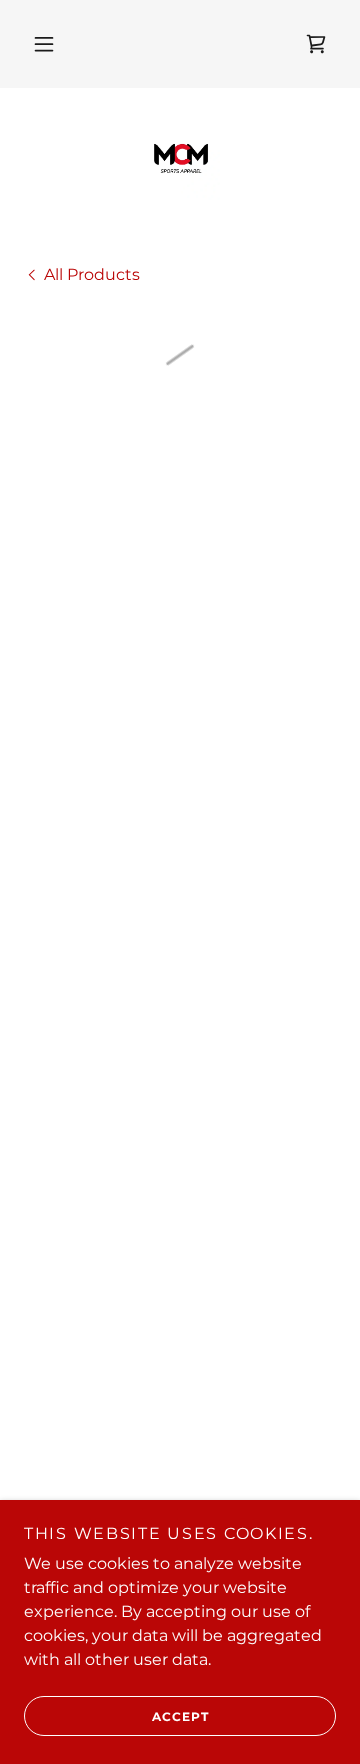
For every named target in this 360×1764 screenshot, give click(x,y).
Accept (180, 1716)
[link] (180, 160)
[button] (44, 44)
